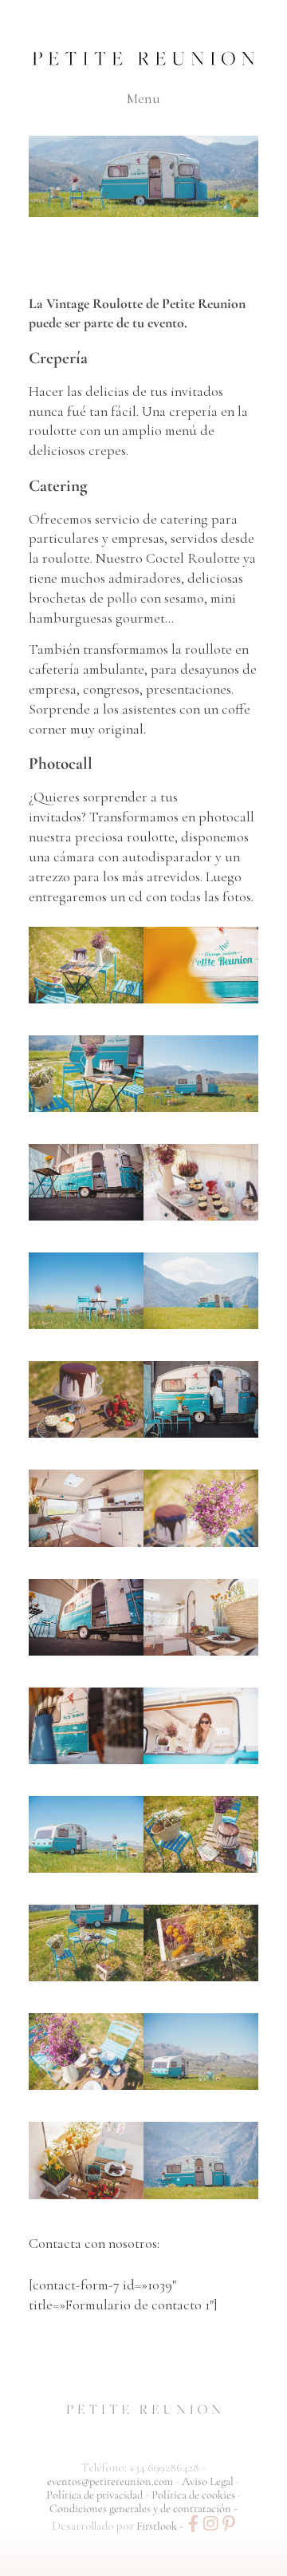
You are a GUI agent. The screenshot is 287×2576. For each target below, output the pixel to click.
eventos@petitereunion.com (110, 2481)
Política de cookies (195, 2495)
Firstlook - (161, 2526)
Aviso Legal (209, 2481)
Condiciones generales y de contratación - (143, 2509)
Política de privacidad (96, 2495)
